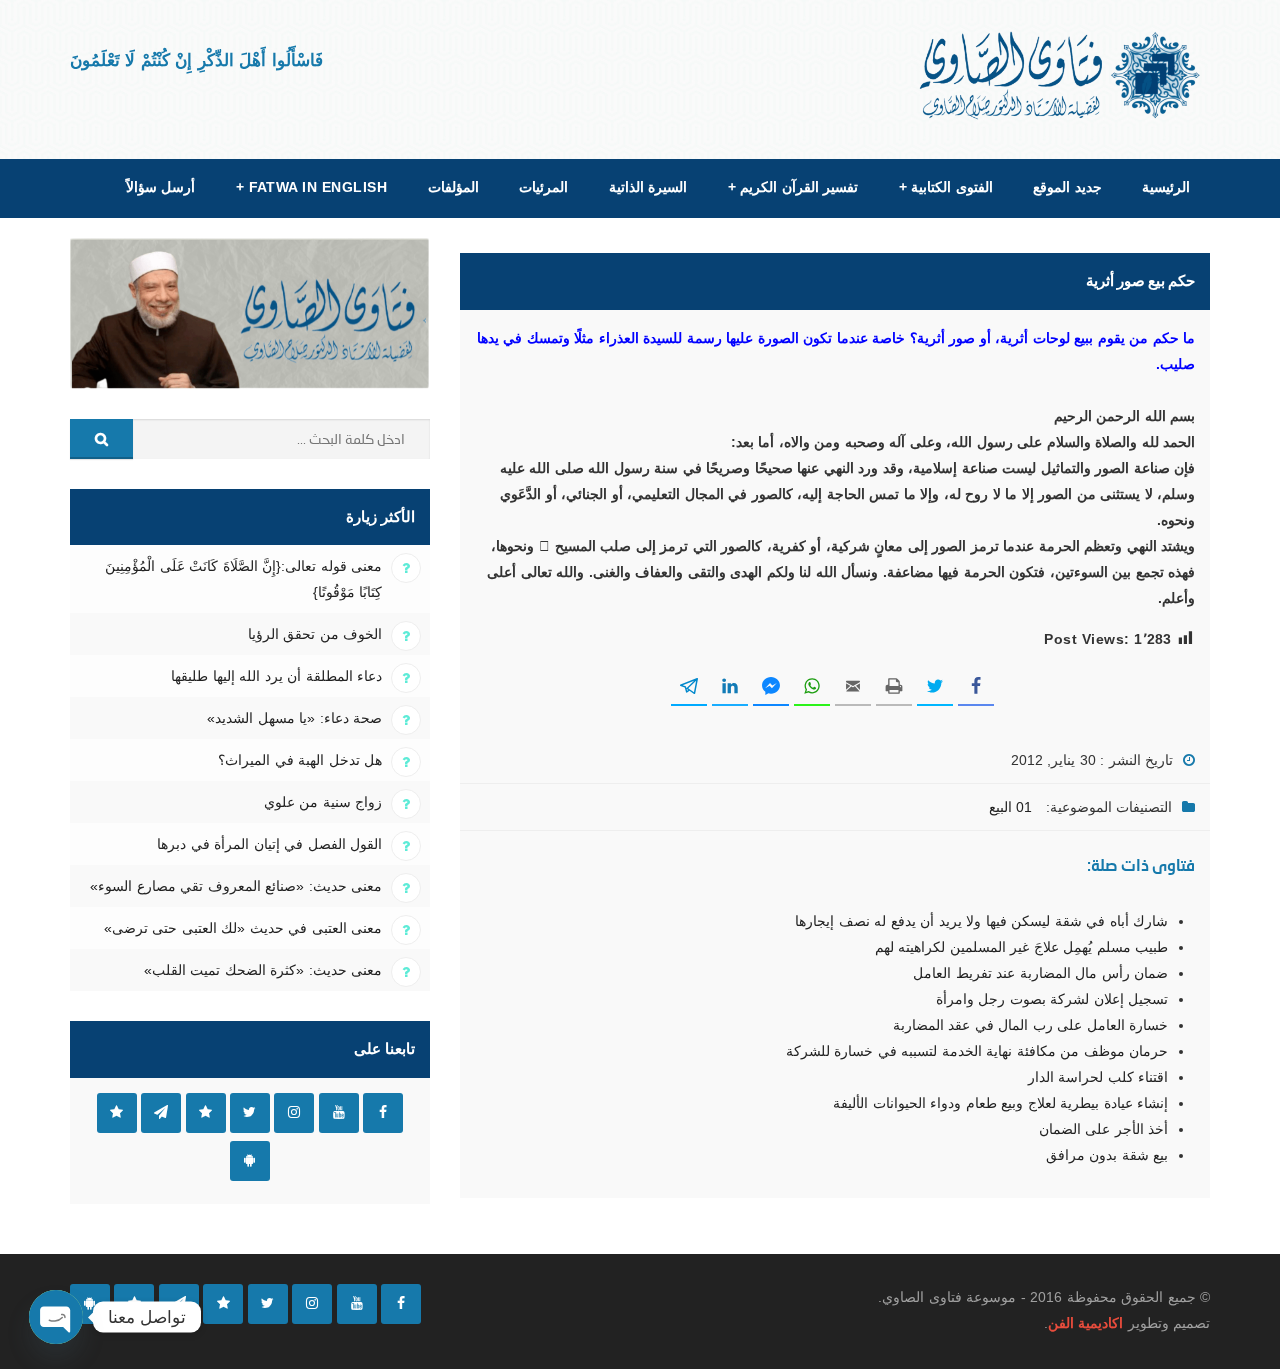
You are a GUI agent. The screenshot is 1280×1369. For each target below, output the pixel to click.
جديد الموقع (1067, 187)
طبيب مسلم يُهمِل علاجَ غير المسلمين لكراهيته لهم (1021, 947)
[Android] (90, 1304)
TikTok (206, 1113)
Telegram (161, 1113)
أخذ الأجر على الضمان (1103, 1129)
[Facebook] (401, 1304)
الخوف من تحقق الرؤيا (315, 634)
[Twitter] (268, 1304)
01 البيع (1010, 807)
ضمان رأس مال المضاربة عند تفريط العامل (1040, 973)
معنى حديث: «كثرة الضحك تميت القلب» (263, 970)
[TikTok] (223, 1304)
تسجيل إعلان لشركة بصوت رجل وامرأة (1052, 999)
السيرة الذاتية (648, 187)
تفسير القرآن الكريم (793, 187)
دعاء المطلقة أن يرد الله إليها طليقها (276, 676)
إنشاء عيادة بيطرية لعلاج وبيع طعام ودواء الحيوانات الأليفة (1000, 1103)
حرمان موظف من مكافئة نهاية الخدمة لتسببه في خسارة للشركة (977, 1051)
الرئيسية (1166, 187)
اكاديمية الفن (1085, 1323)
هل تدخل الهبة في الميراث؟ (300, 760)
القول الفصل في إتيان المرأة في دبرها (269, 844)
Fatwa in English (312, 187)
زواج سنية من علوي (323, 802)
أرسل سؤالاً (160, 187)
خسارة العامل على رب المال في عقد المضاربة (1030, 1025)
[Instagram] (312, 1304)
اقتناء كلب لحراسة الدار (1098, 1077)
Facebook (383, 1113)
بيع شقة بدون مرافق (1107, 1155)
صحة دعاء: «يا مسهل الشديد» (294, 718)
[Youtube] (357, 1304)
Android (250, 1161)
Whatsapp (117, 1113)
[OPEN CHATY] (56, 1317)
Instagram (294, 1113)
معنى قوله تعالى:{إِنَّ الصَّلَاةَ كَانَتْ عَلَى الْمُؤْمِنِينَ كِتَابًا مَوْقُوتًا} (243, 579)
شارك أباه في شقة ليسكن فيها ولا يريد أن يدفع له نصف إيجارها (981, 921)
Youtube (339, 1113)
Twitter (250, 1113)
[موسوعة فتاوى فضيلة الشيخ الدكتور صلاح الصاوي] (1061, 75)
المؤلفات (453, 187)
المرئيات (543, 187)
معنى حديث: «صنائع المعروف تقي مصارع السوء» (236, 886)
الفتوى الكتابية (946, 187)
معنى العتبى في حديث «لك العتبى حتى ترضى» (243, 928)
